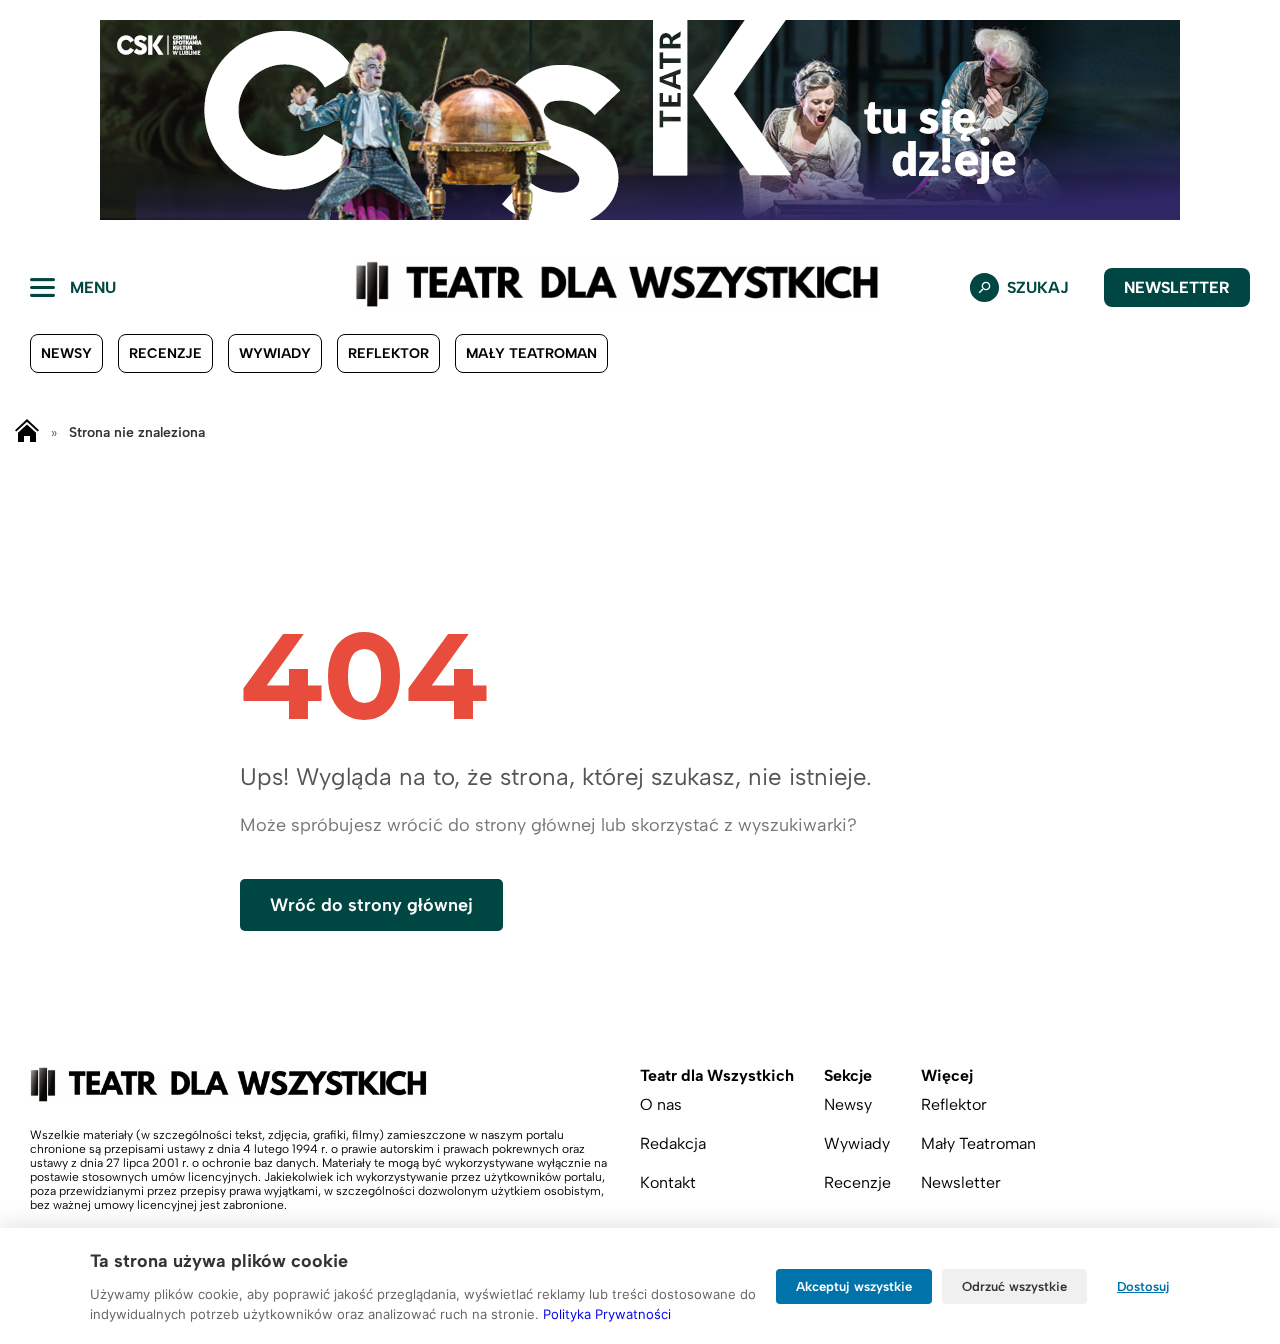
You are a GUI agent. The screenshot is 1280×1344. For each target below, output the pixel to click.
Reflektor (388, 353)
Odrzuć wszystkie (1014, 1286)
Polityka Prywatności (607, 1314)
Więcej (947, 1075)
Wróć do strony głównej (371, 905)
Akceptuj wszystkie (854, 1286)
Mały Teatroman (531, 353)
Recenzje (165, 353)
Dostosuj (1143, 1286)
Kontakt (668, 1182)
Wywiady (275, 353)
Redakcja (673, 1143)
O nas (661, 1104)
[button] (31, 120)
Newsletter (1177, 287)
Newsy (66, 353)
